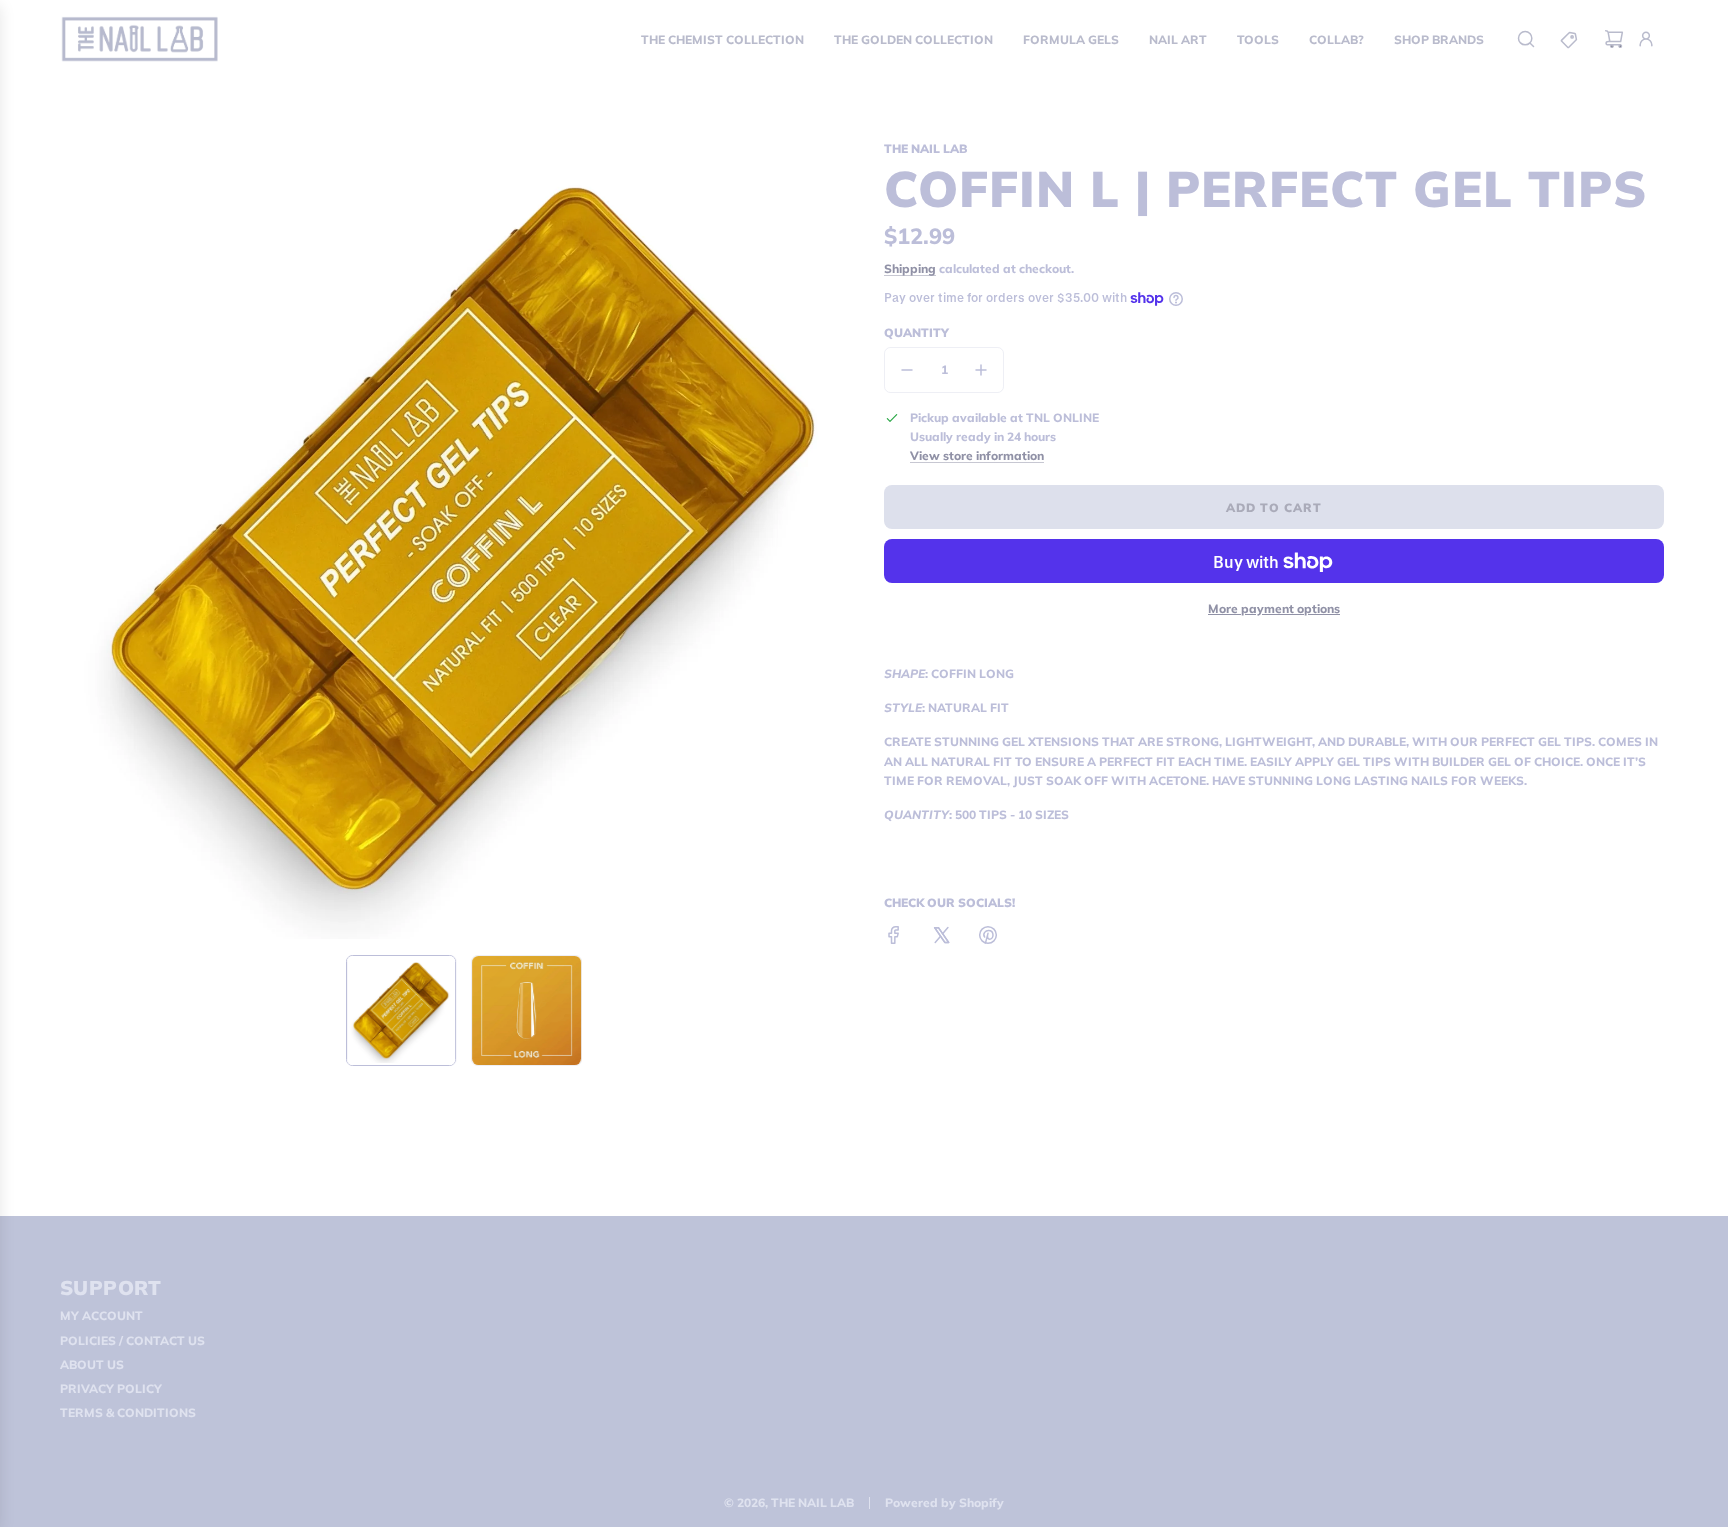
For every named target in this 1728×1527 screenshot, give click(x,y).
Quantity (916, 332)
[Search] (1526, 39)
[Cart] (1614, 39)
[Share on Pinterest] (988, 937)
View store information (977, 455)
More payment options (1274, 608)
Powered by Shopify (944, 1502)
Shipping (910, 268)
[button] (80, 539)
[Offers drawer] (1570, 39)
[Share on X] (941, 937)
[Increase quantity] (981, 370)
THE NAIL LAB (925, 148)
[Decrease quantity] (907, 370)
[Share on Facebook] (894, 937)
